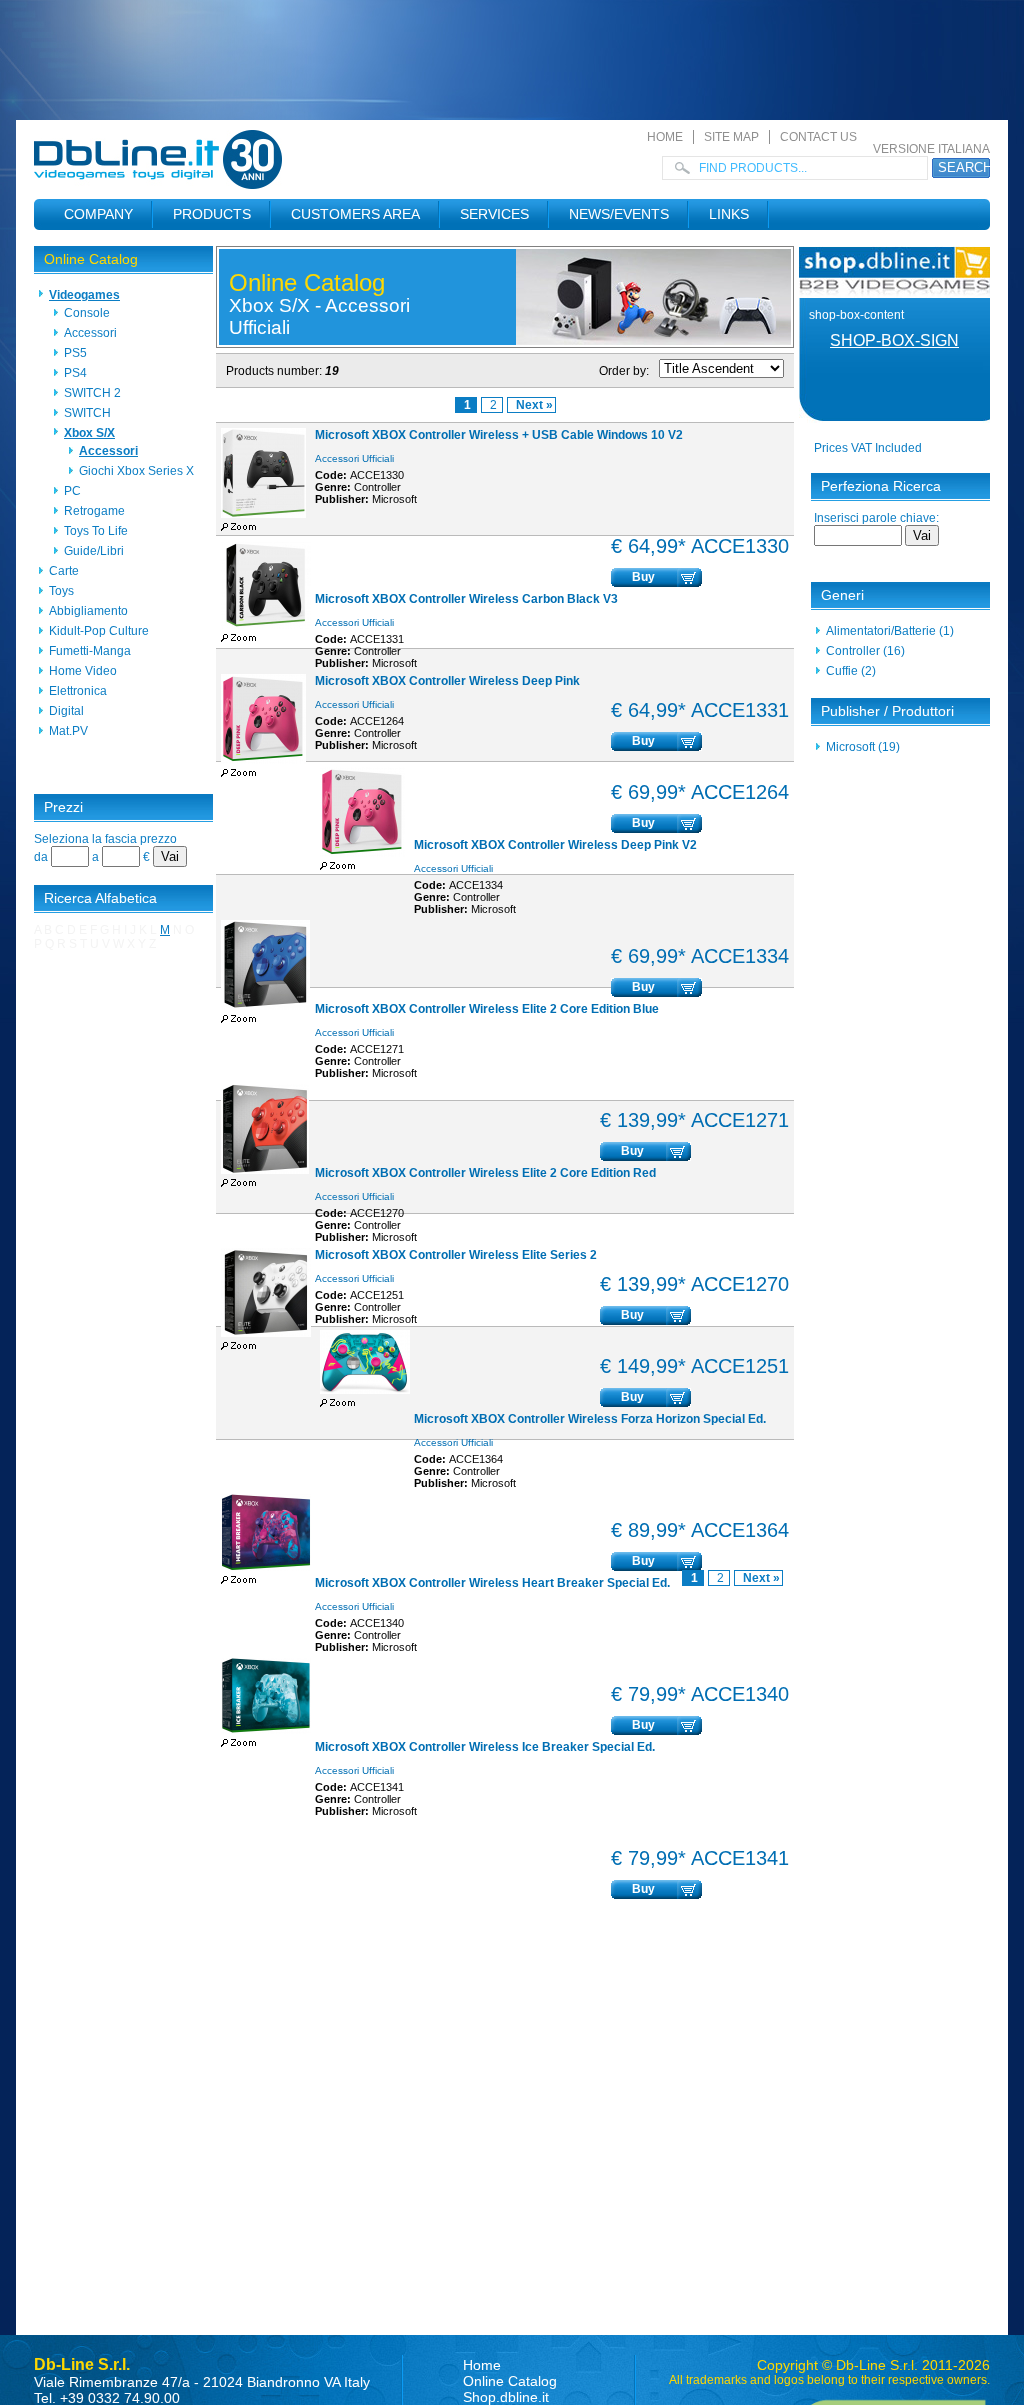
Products (212, 214)
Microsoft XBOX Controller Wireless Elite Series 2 (456, 1255)
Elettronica (78, 691)
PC (72, 491)
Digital (66, 711)
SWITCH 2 (92, 393)
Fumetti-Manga (90, 651)
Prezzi (63, 807)
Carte (64, 571)
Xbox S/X (89, 433)
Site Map (731, 137)
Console (87, 313)
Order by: (624, 371)
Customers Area (355, 214)
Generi (842, 595)
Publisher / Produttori (887, 711)
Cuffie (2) (851, 671)
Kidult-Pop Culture (99, 631)
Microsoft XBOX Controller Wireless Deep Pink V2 (555, 845)
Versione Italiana (931, 149)
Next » (534, 405)
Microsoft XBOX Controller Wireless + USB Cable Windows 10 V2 (499, 435)
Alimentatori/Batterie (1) (890, 631)
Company (98, 214)
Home (665, 137)
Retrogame (94, 511)
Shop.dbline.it (506, 2397)
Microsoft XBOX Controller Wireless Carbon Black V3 (466, 599)
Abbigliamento (88, 611)
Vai (170, 856)
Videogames (84, 295)
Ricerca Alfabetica (100, 898)
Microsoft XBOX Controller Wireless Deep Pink (447, 681)
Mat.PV (68, 731)
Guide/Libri (94, 551)
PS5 (75, 353)
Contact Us (818, 137)
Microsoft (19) (863, 747)
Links (729, 214)
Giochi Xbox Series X (136, 471)
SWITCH (87, 413)
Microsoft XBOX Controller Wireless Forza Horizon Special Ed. (590, 1419)
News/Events (619, 214)
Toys (61, 591)
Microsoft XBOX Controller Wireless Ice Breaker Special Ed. (485, 1747)
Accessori (90, 333)
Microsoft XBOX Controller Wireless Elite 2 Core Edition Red (485, 1173)
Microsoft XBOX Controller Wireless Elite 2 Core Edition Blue (487, 1009)
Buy (643, 577)
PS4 (75, 373)
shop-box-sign (894, 340)
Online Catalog (91, 259)
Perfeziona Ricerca (881, 486)
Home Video (83, 671)
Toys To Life (96, 531)
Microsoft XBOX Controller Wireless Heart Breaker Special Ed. (492, 1583)
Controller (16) (865, 651)
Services (494, 214)
